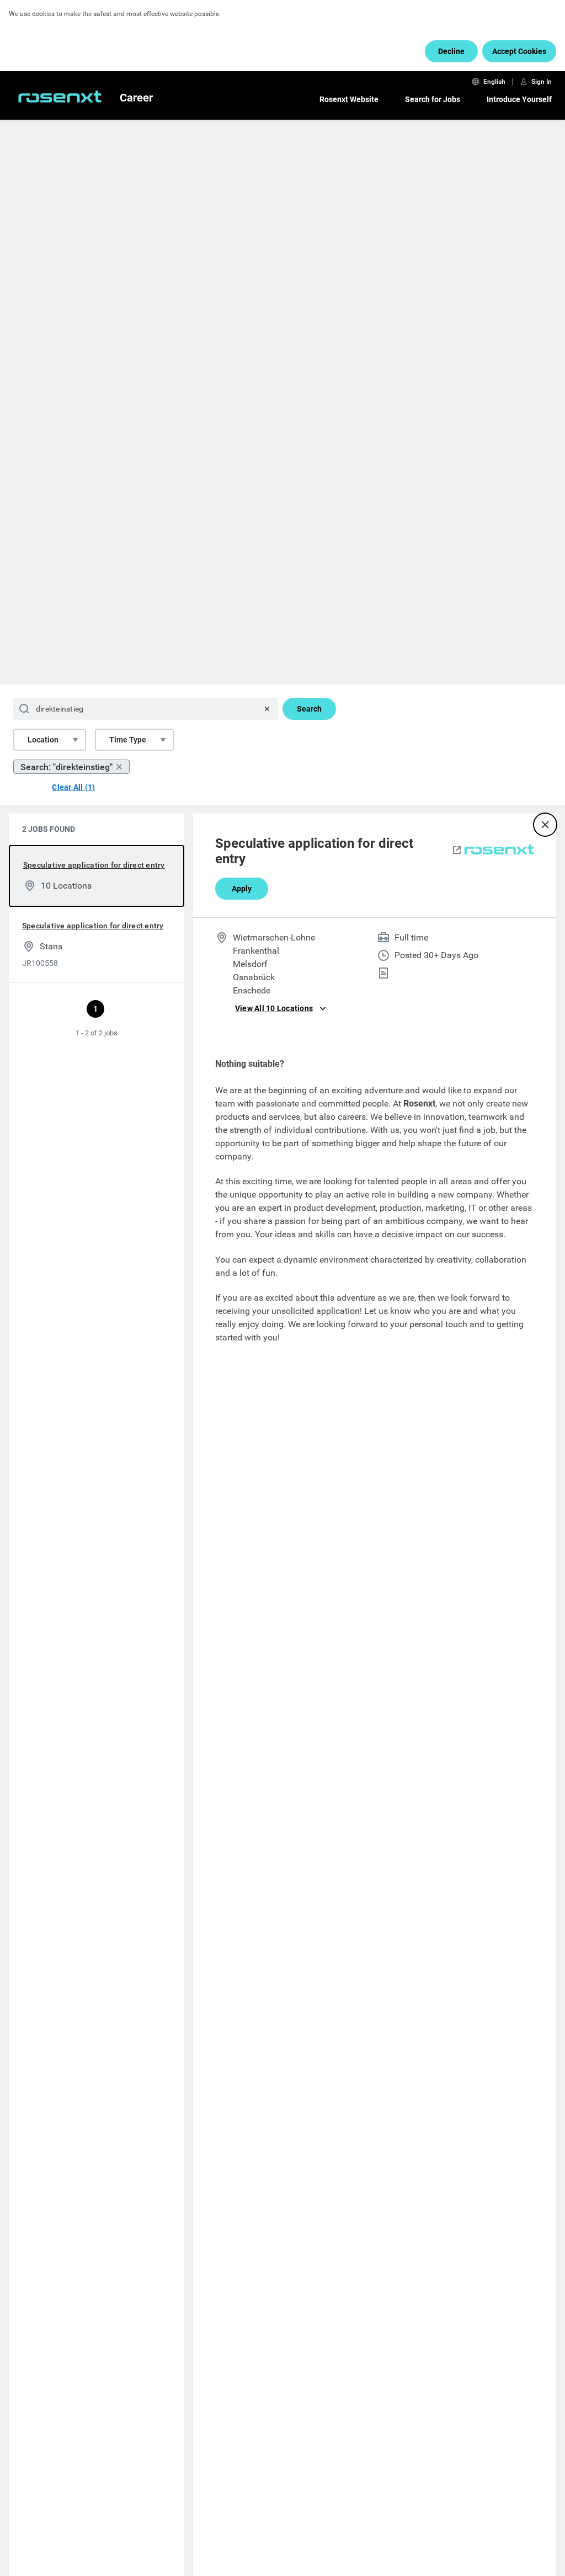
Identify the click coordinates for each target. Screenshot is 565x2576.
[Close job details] (545, 825)
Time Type (128, 740)
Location (43, 740)
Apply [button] (242, 889)
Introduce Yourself (519, 99)
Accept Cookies (519, 51)
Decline (451, 51)
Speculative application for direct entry (94, 865)
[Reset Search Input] (267, 709)
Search (309, 709)
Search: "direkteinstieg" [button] (66, 767)
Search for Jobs (433, 99)
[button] (457, 851)
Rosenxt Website (349, 99)
